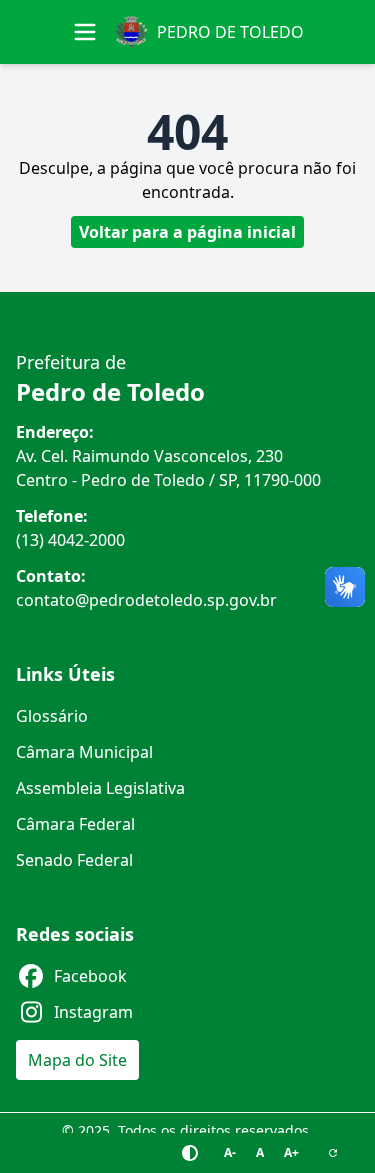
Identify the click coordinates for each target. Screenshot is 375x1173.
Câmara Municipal (84, 752)
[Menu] (85, 32)
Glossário (52, 716)
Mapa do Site (77, 1060)
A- (230, 1152)
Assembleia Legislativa (100, 788)
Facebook (90, 976)
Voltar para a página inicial (187, 232)
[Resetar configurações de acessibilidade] (333, 1153)
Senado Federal (74, 860)
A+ (291, 1152)
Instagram (93, 1012)
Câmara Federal (75, 824)
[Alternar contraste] (190, 1153)
